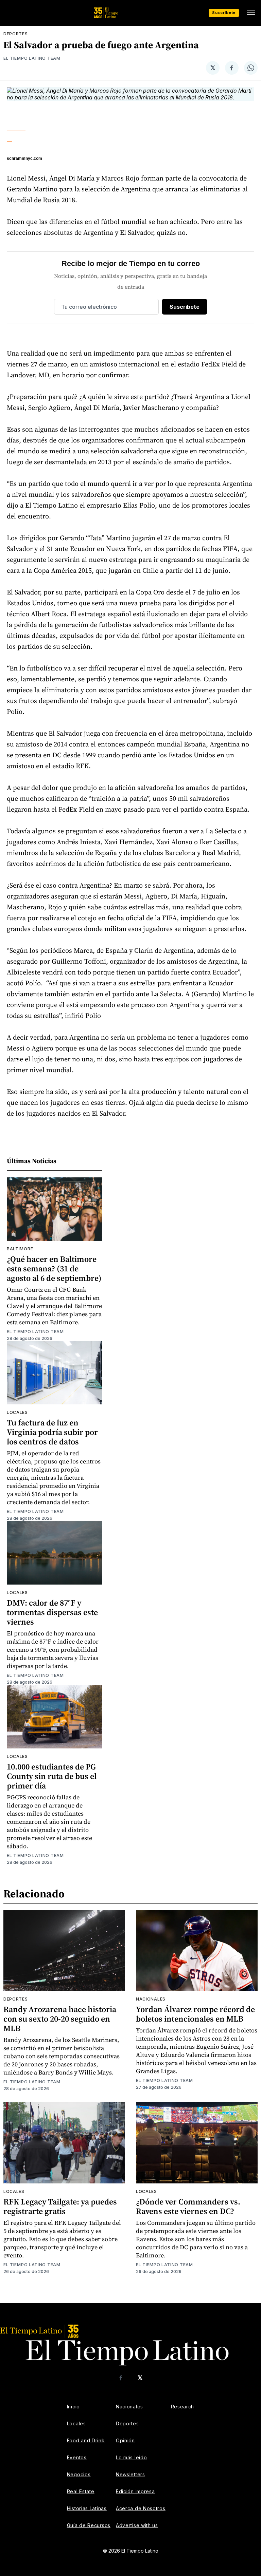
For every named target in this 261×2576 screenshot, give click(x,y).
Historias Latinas (87, 2508)
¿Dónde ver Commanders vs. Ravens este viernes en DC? (188, 2206)
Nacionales (151, 1999)
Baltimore (20, 1249)
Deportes (16, 34)
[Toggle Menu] (251, 13)
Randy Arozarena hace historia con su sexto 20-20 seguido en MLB (60, 2019)
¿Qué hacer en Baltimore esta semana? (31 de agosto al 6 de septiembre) (54, 1268)
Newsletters (130, 2474)
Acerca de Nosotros (141, 2508)
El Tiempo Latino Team (32, 58)
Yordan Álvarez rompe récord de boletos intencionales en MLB (195, 2014)
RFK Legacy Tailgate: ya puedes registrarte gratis (60, 2206)
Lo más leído (131, 2457)
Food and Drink (86, 2440)
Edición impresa (135, 2491)
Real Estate (81, 2491)
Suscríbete (224, 13)
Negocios (79, 2474)
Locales (17, 1412)
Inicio (73, 2407)
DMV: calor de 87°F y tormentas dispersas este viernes (52, 1612)
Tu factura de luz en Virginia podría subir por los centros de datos (52, 1432)
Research (183, 2407)
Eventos (77, 2457)
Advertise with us (137, 2525)
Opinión (125, 2440)
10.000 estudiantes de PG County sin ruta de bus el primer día (52, 1776)
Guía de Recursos (89, 2525)
